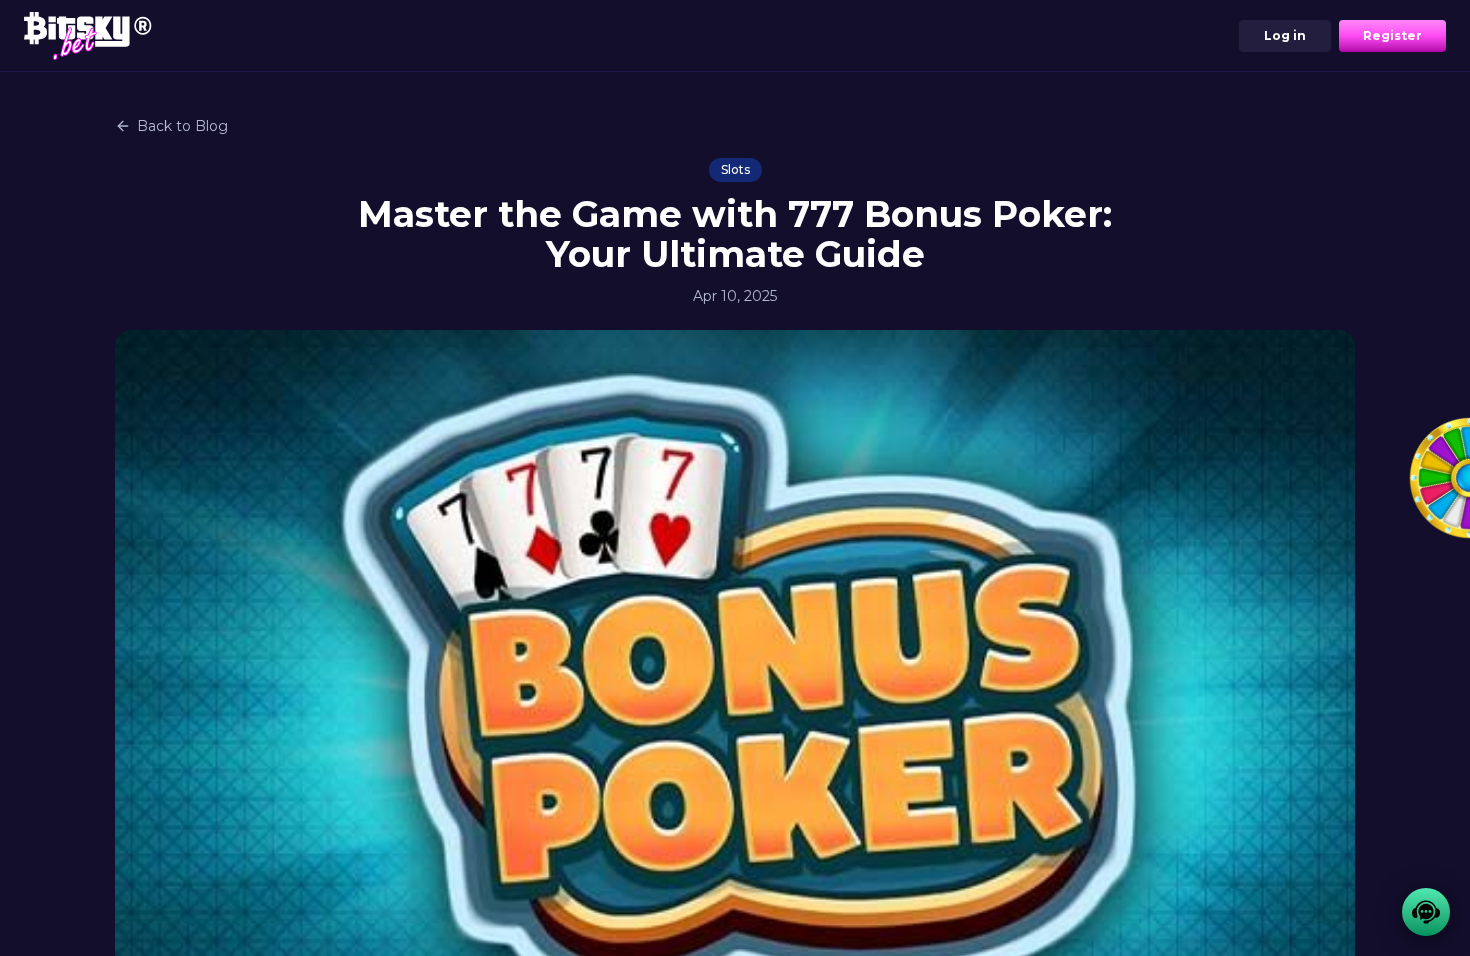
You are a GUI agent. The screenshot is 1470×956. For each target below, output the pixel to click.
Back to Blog (182, 126)
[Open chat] (1426, 912)
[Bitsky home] (88, 35)
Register (1392, 35)
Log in (1285, 35)
